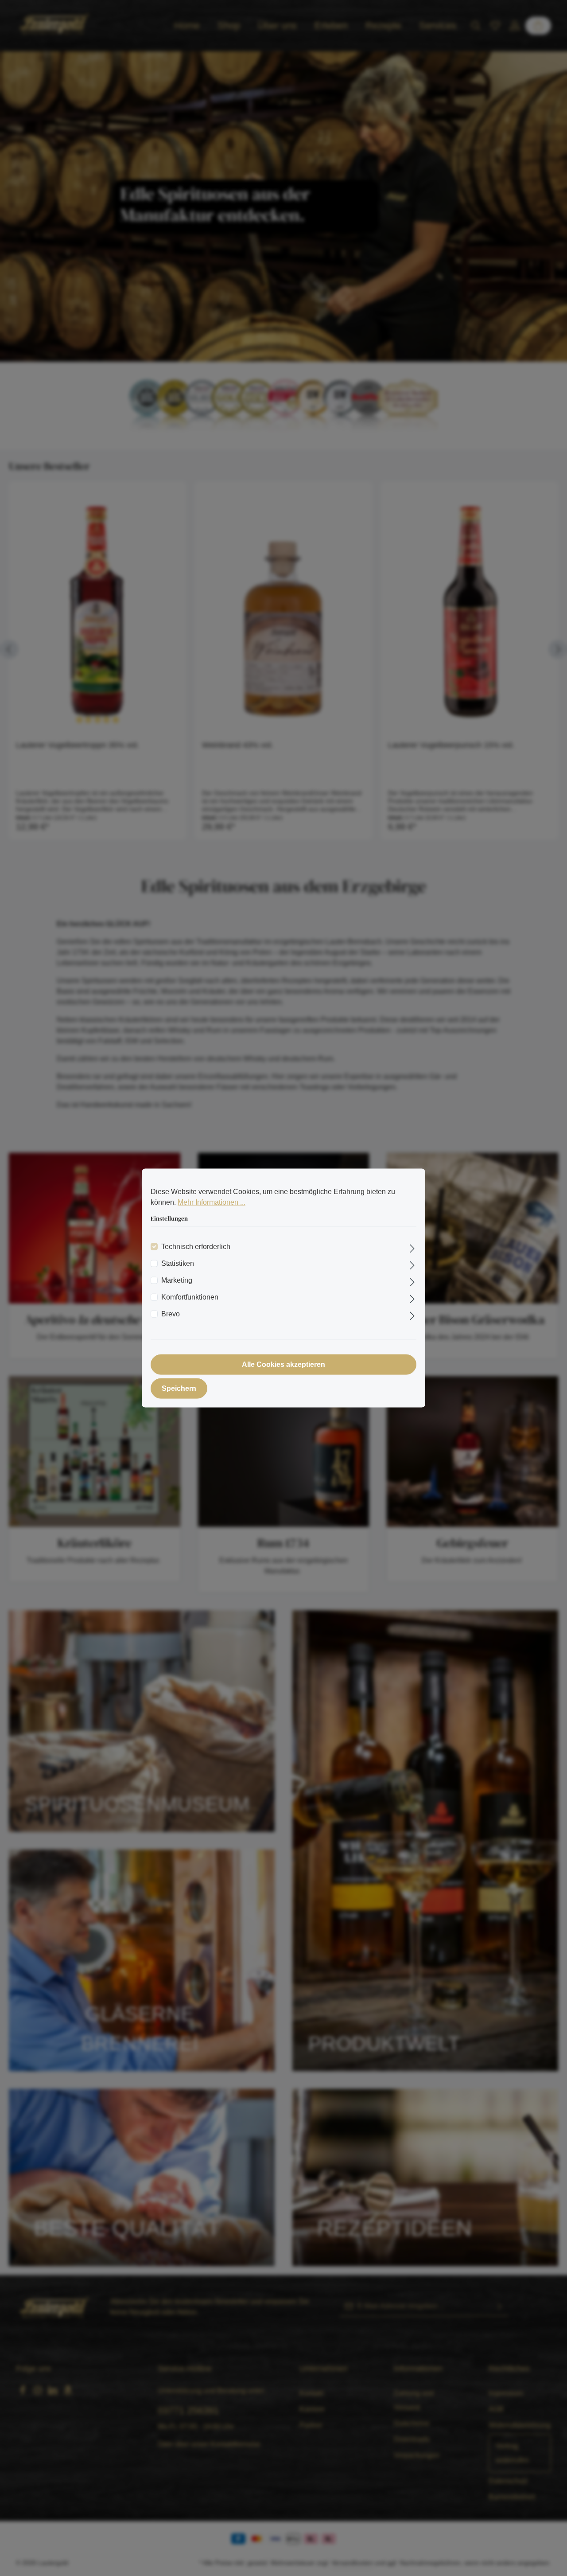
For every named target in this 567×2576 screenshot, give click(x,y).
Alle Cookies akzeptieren (283, 1364)
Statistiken (178, 1263)
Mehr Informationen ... (212, 1202)
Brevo (171, 1313)
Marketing (177, 1280)
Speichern (179, 1388)
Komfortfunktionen (190, 1297)
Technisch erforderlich (196, 1246)
